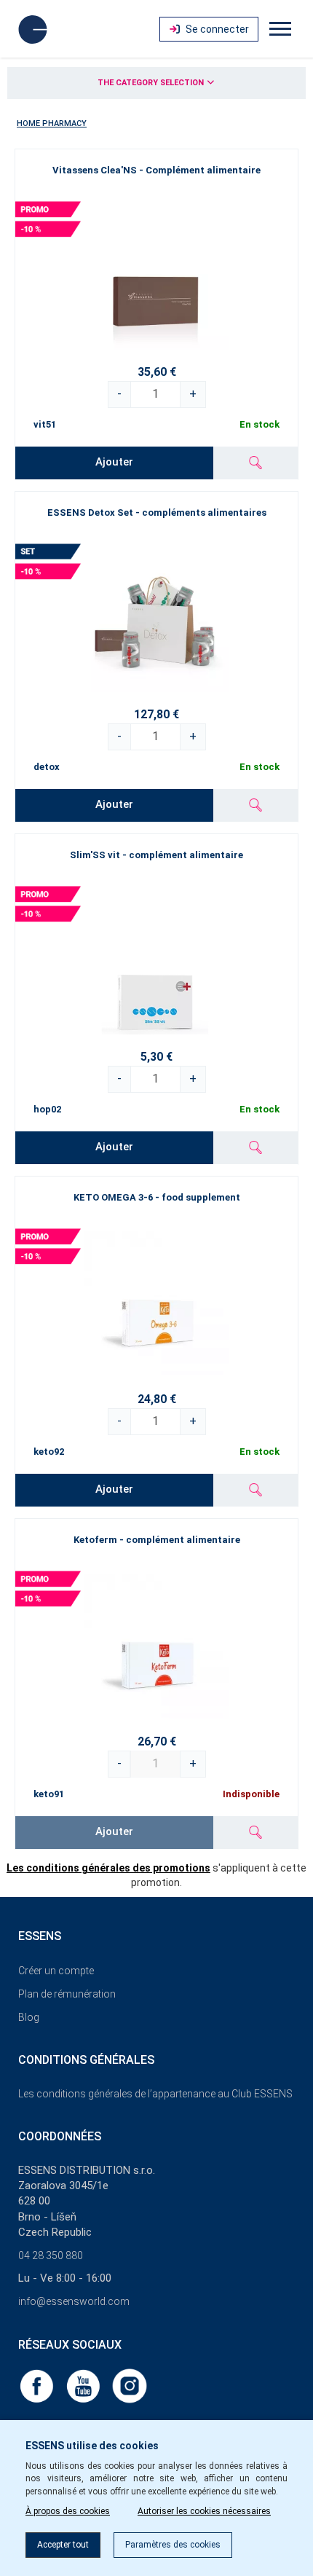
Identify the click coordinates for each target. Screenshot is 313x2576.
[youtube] (84, 2385)
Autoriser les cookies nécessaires (204, 2511)
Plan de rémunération (67, 1994)
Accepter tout (63, 2545)
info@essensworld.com (74, 2301)
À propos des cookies (68, 2511)
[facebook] (38, 2385)
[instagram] (130, 2385)
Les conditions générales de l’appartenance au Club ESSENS (155, 2094)
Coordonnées (60, 2136)
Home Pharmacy (52, 123)
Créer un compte (56, 1971)
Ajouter (114, 462)
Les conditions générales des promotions (108, 1868)
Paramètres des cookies (173, 2545)
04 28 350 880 (51, 2255)
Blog (29, 2017)
